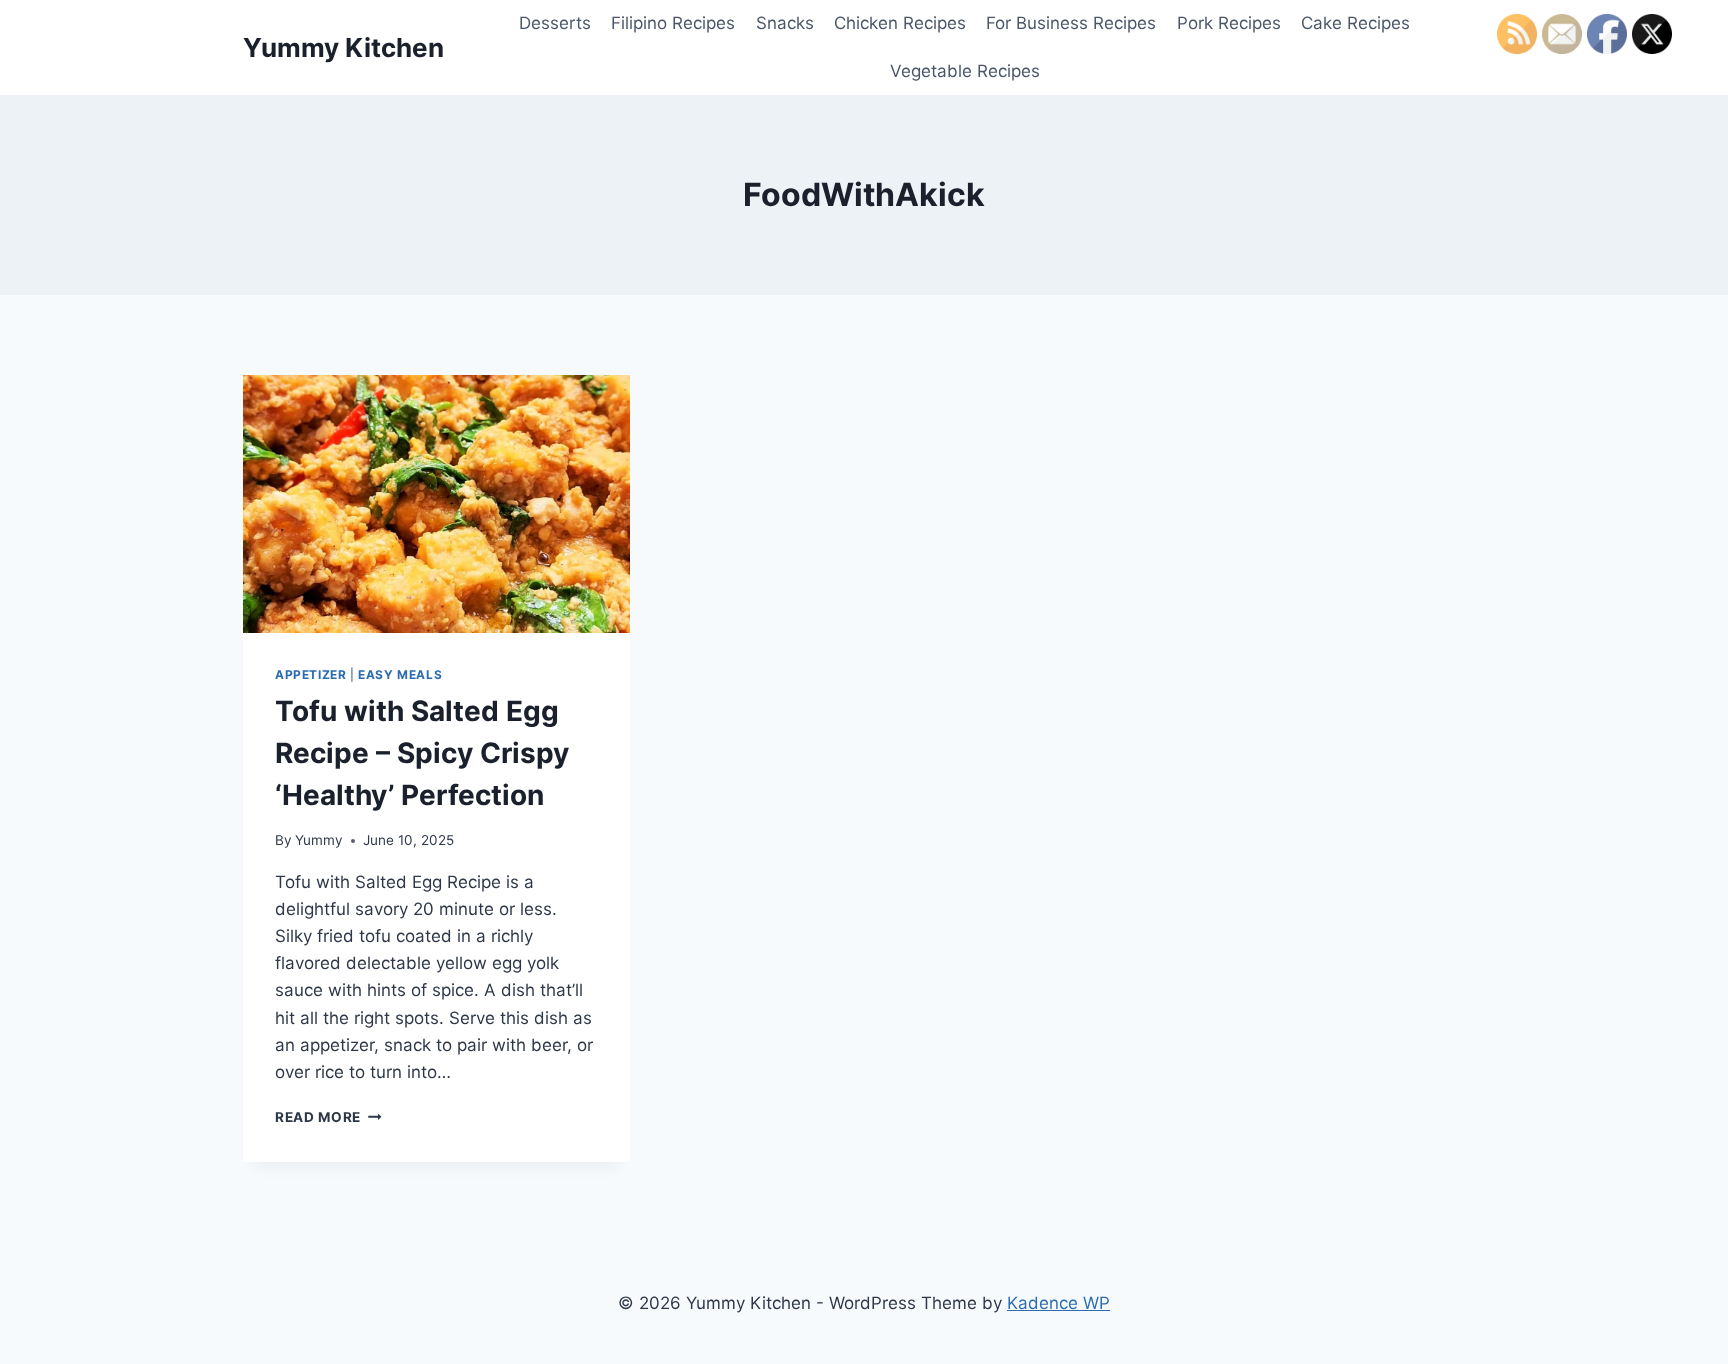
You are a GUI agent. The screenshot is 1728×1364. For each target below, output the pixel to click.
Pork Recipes (1229, 23)
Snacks (785, 23)
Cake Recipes (1355, 23)
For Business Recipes (1071, 23)
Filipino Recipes (673, 23)
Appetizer (310, 674)
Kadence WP (1058, 1303)
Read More (328, 1117)
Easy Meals (400, 674)
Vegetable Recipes (965, 71)
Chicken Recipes (900, 23)
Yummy (319, 840)
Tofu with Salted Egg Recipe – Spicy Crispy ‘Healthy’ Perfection (422, 753)
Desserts (555, 23)
